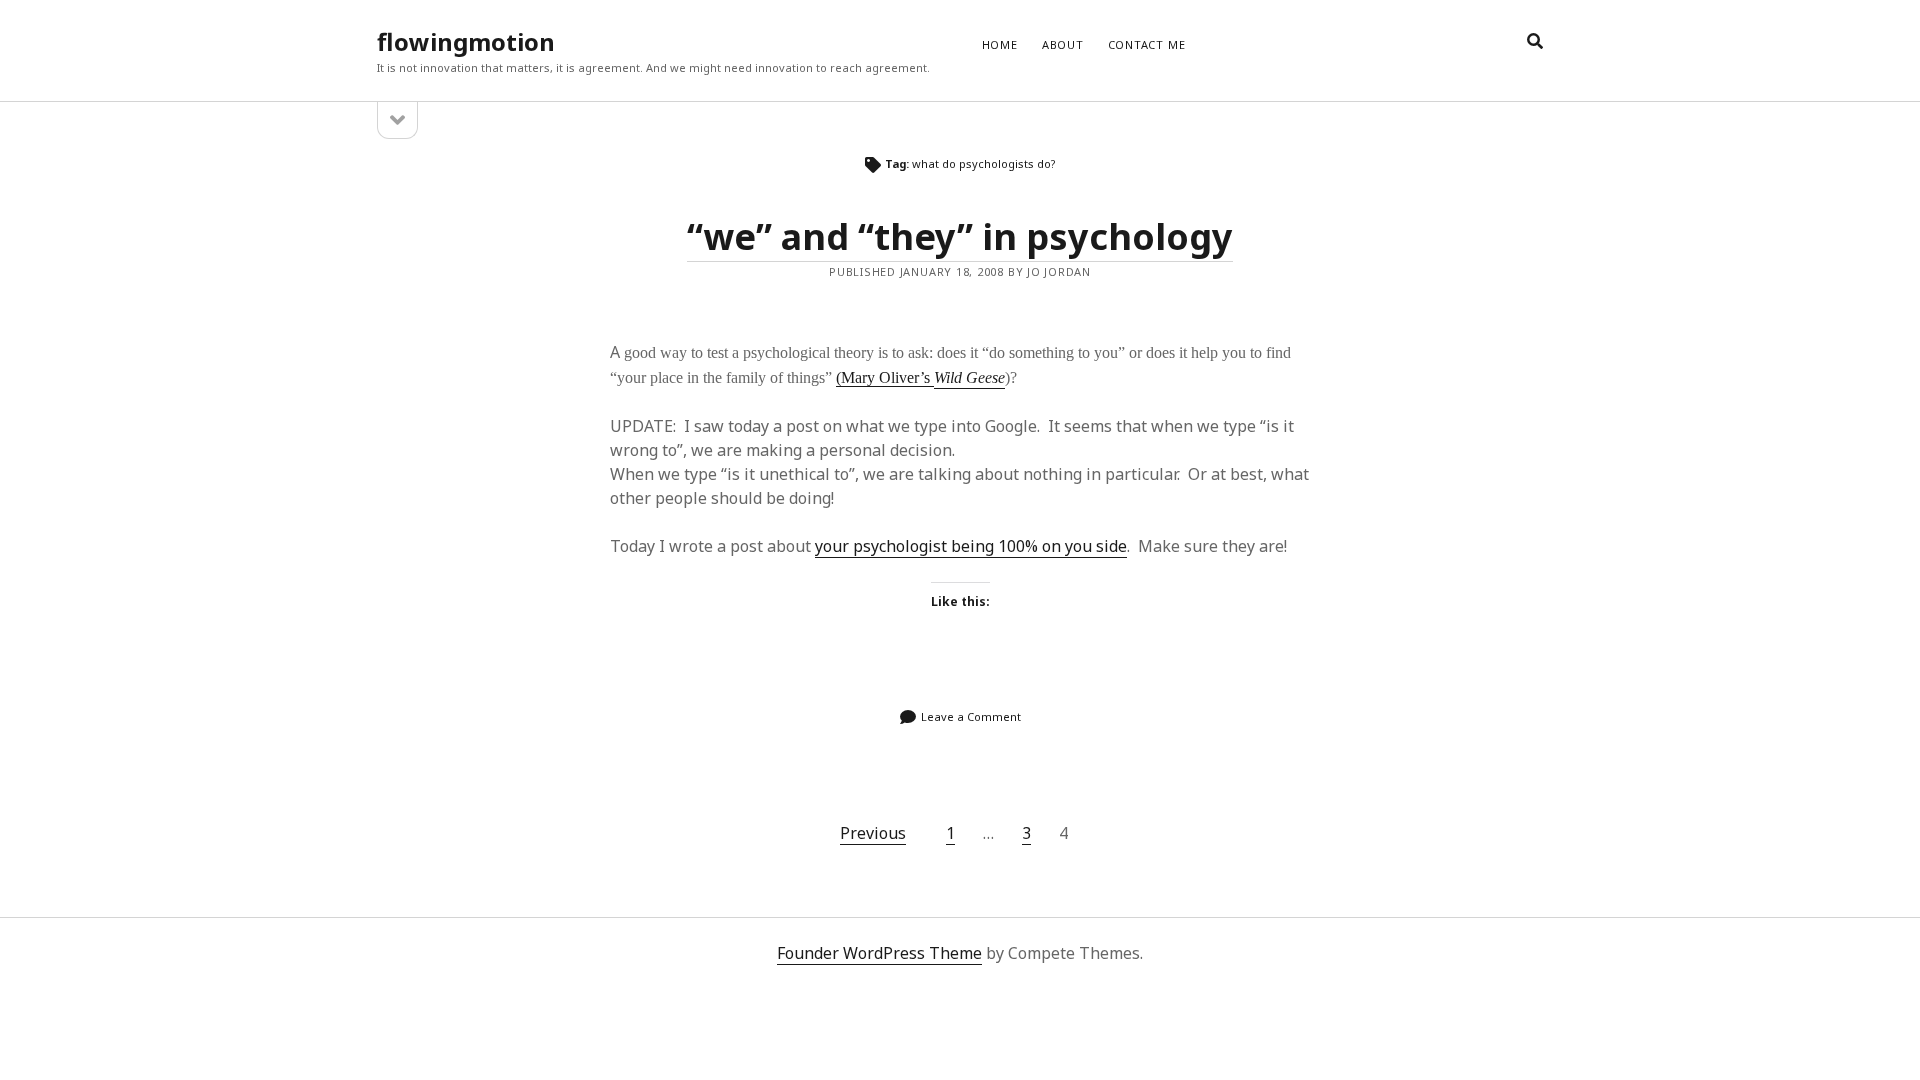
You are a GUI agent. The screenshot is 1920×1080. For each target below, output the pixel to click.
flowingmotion (466, 41)
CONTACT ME (1147, 44)
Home (1000, 44)
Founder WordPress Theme (879, 953)
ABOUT (1063, 44)
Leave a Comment (971, 716)
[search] (1535, 42)
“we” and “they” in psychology (960, 236)
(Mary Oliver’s (885, 377)
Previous (873, 833)
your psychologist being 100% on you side (971, 546)
